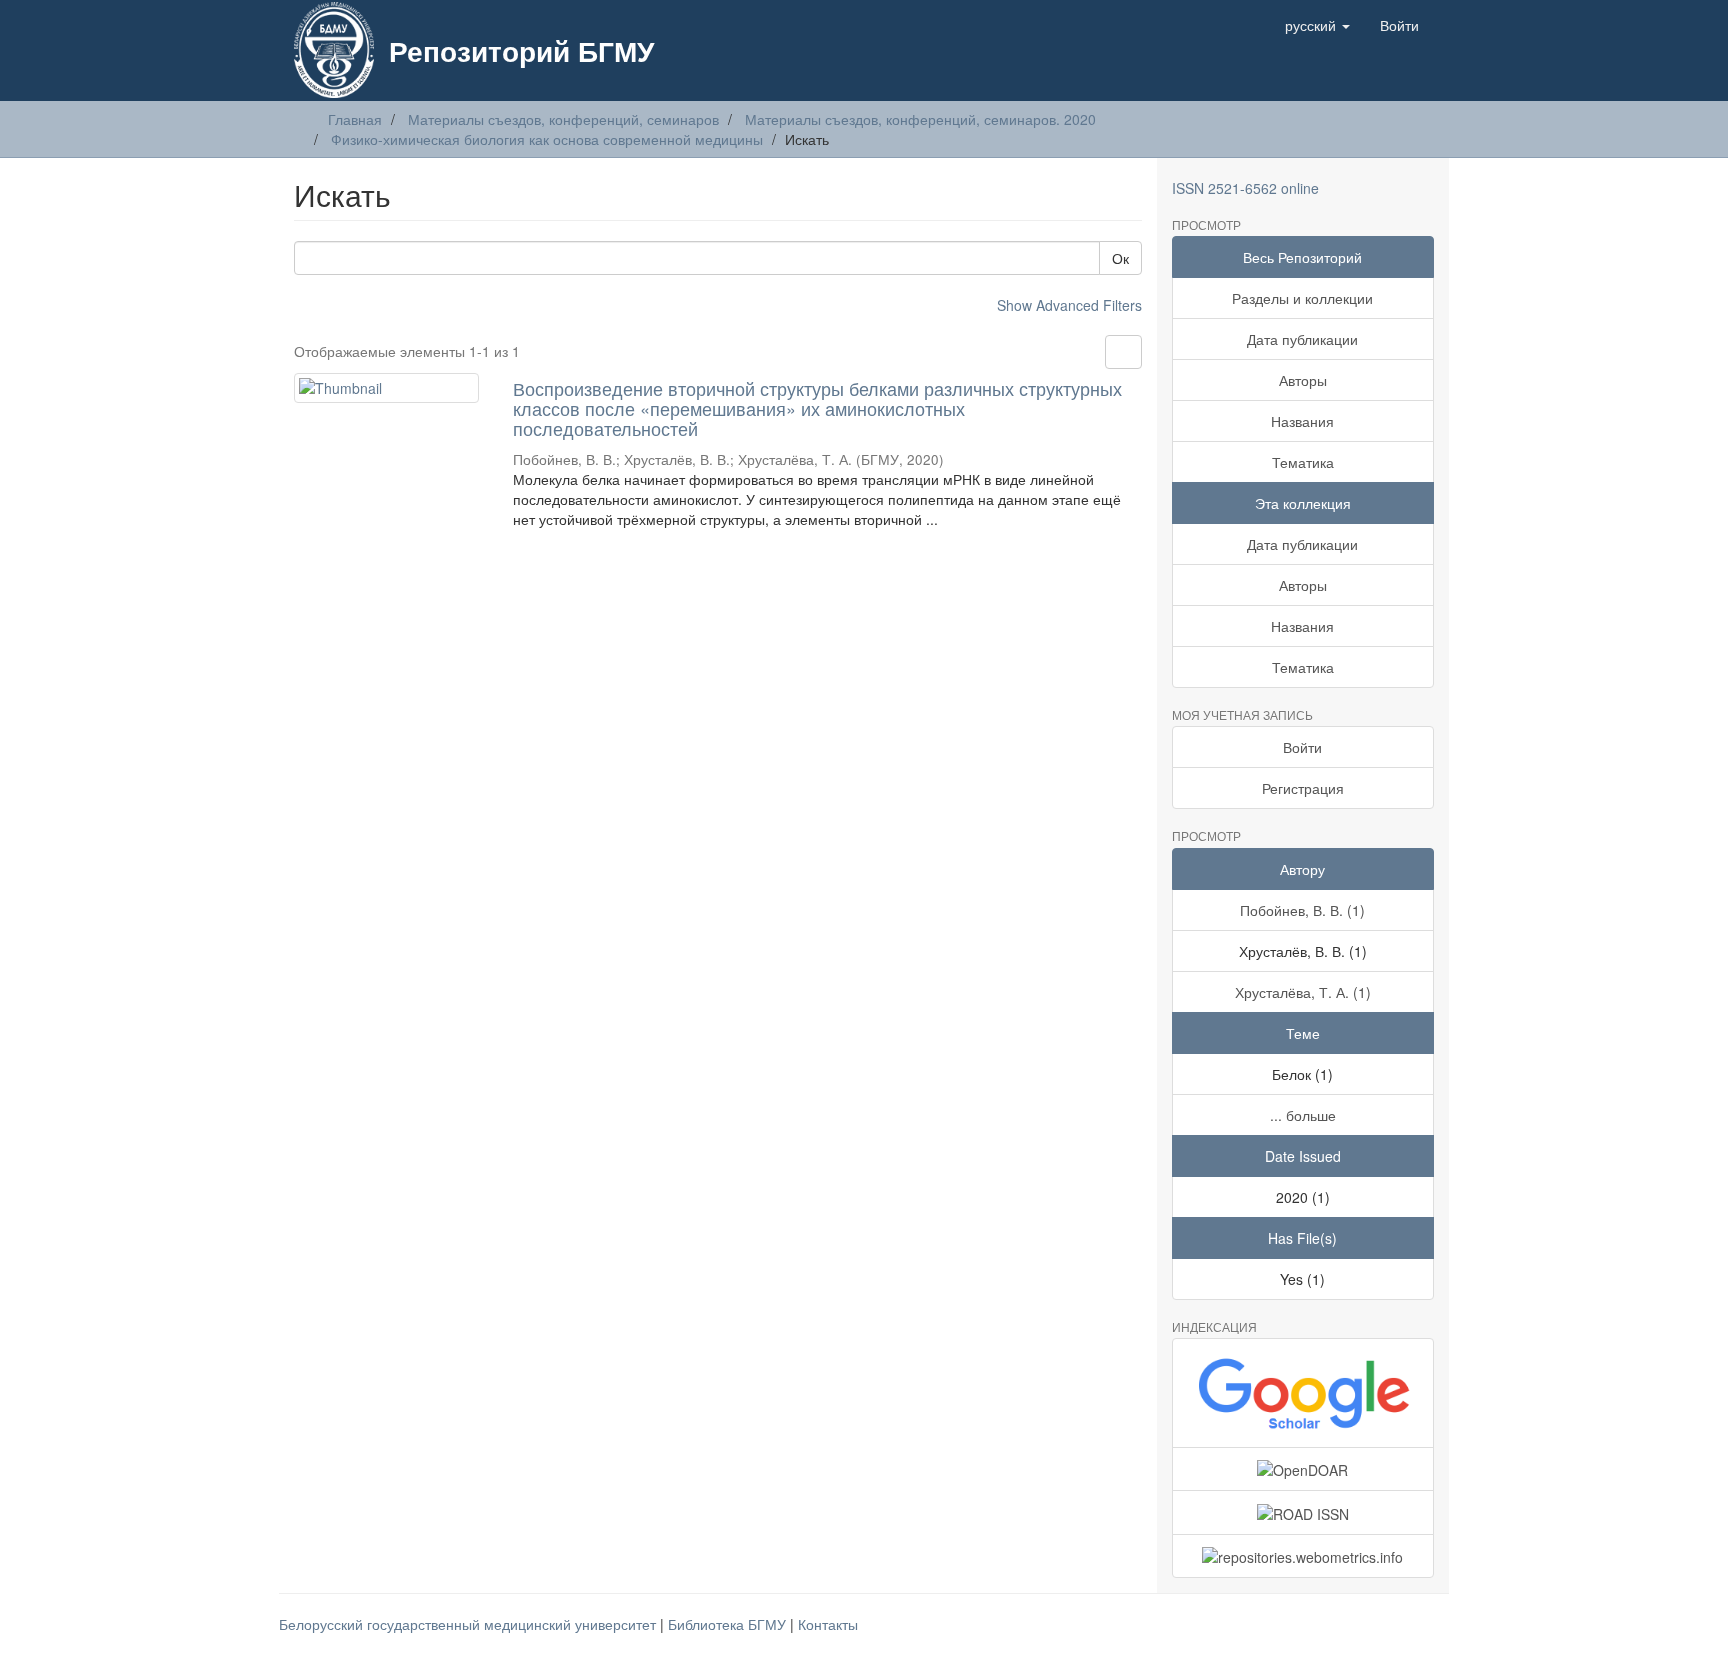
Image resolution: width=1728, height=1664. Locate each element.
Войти (1302, 747)
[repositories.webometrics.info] (1303, 1556)
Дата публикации (1302, 339)
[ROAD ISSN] (1303, 1512)
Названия (1302, 421)
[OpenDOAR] (1303, 1469)
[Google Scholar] (1303, 1393)
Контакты (828, 1624)
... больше (1303, 1115)
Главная (355, 119)
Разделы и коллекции (1302, 298)
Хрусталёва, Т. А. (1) (1303, 992)
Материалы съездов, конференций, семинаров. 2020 (920, 119)
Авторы (1303, 380)
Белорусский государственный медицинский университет (469, 1624)
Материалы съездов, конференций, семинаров (563, 119)
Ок (1120, 258)
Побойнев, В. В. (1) (1302, 910)
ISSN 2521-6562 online (1245, 188)
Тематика (1303, 462)
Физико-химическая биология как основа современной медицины (547, 139)
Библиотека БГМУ (729, 1624)
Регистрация (1303, 788)
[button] (1317, 25)
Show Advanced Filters (1069, 305)
